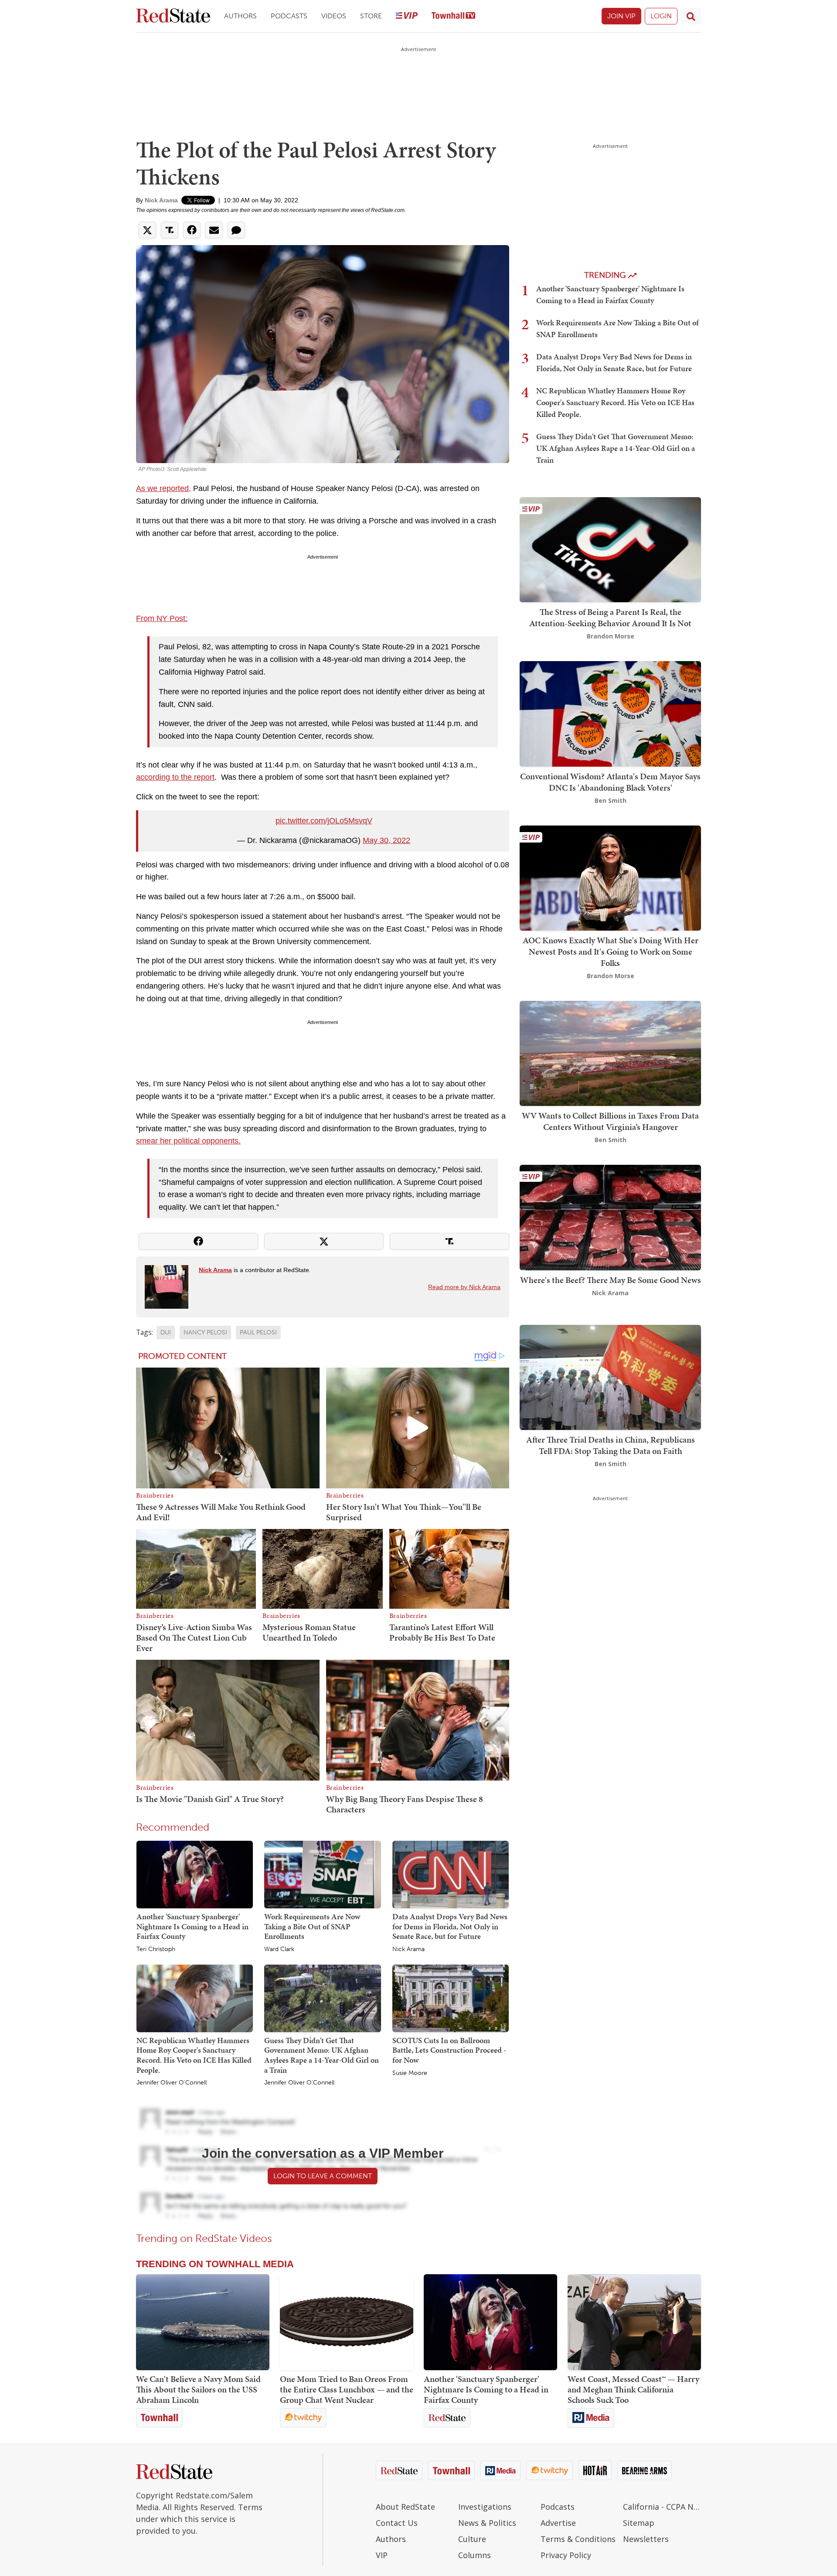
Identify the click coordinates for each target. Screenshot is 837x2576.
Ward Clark (279, 1949)
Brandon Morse (611, 636)
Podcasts (289, 16)
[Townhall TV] (453, 16)
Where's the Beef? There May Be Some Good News (611, 1280)
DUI (166, 1332)
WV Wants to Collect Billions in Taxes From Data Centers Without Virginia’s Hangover (610, 1121)
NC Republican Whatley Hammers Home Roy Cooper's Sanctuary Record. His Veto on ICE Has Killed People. (194, 2055)
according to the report (175, 777)
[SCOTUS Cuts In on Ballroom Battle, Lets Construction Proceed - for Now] (451, 1998)
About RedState (405, 2507)
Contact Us (397, 2523)
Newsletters (646, 2539)
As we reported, (163, 488)
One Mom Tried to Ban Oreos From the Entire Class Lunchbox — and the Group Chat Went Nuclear (347, 2389)
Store (371, 16)
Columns (475, 2555)
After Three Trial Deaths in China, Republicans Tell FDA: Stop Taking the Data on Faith (611, 1445)
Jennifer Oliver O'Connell (172, 2083)
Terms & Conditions (578, 2539)
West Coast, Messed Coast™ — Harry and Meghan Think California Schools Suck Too (633, 2389)
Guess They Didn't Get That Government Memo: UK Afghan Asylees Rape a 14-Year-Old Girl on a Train (322, 2055)
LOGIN (661, 16)
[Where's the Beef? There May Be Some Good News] (610, 1217)
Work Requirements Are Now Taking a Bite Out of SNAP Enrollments (312, 1926)
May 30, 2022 (386, 840)
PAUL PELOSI (258, 1332)
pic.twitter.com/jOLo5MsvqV (324, 821)
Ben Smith (611, 800)
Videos (334, 16)
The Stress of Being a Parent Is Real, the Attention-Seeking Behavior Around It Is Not (610, 618)
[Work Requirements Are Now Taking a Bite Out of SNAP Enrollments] (322, 1874)
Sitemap (639, 2523)
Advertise (558, 2523)
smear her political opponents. (188, 1141)
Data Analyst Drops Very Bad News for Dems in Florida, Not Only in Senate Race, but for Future (450, 1926)
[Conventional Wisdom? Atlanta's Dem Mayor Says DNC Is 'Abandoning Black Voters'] (610, 713)
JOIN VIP (621, 16)
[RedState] (173, 16)
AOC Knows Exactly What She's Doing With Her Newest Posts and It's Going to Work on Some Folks (611, 952)
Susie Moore (410, 2073)
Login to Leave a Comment (323, 2176)
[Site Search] (691, 16)
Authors (240, 16)
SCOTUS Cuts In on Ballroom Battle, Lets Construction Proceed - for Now (449, 2050)
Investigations (485, 2507)
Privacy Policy (566, 2555)
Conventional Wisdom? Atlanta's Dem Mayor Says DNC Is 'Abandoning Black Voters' (610, 782)
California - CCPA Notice (662, 2507)
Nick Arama (161, 200)
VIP (382, 2555)
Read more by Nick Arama (464, 1287)
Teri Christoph (156, 1949)
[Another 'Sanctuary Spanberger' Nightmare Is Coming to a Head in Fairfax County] (195, 1874)
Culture (472, 2539)
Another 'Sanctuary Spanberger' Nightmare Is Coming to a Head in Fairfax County (192, 1926)
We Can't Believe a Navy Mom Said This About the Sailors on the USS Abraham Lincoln (198, 2389)
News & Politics (487, 2523)
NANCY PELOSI (205, 1332)
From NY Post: (162, 618)
